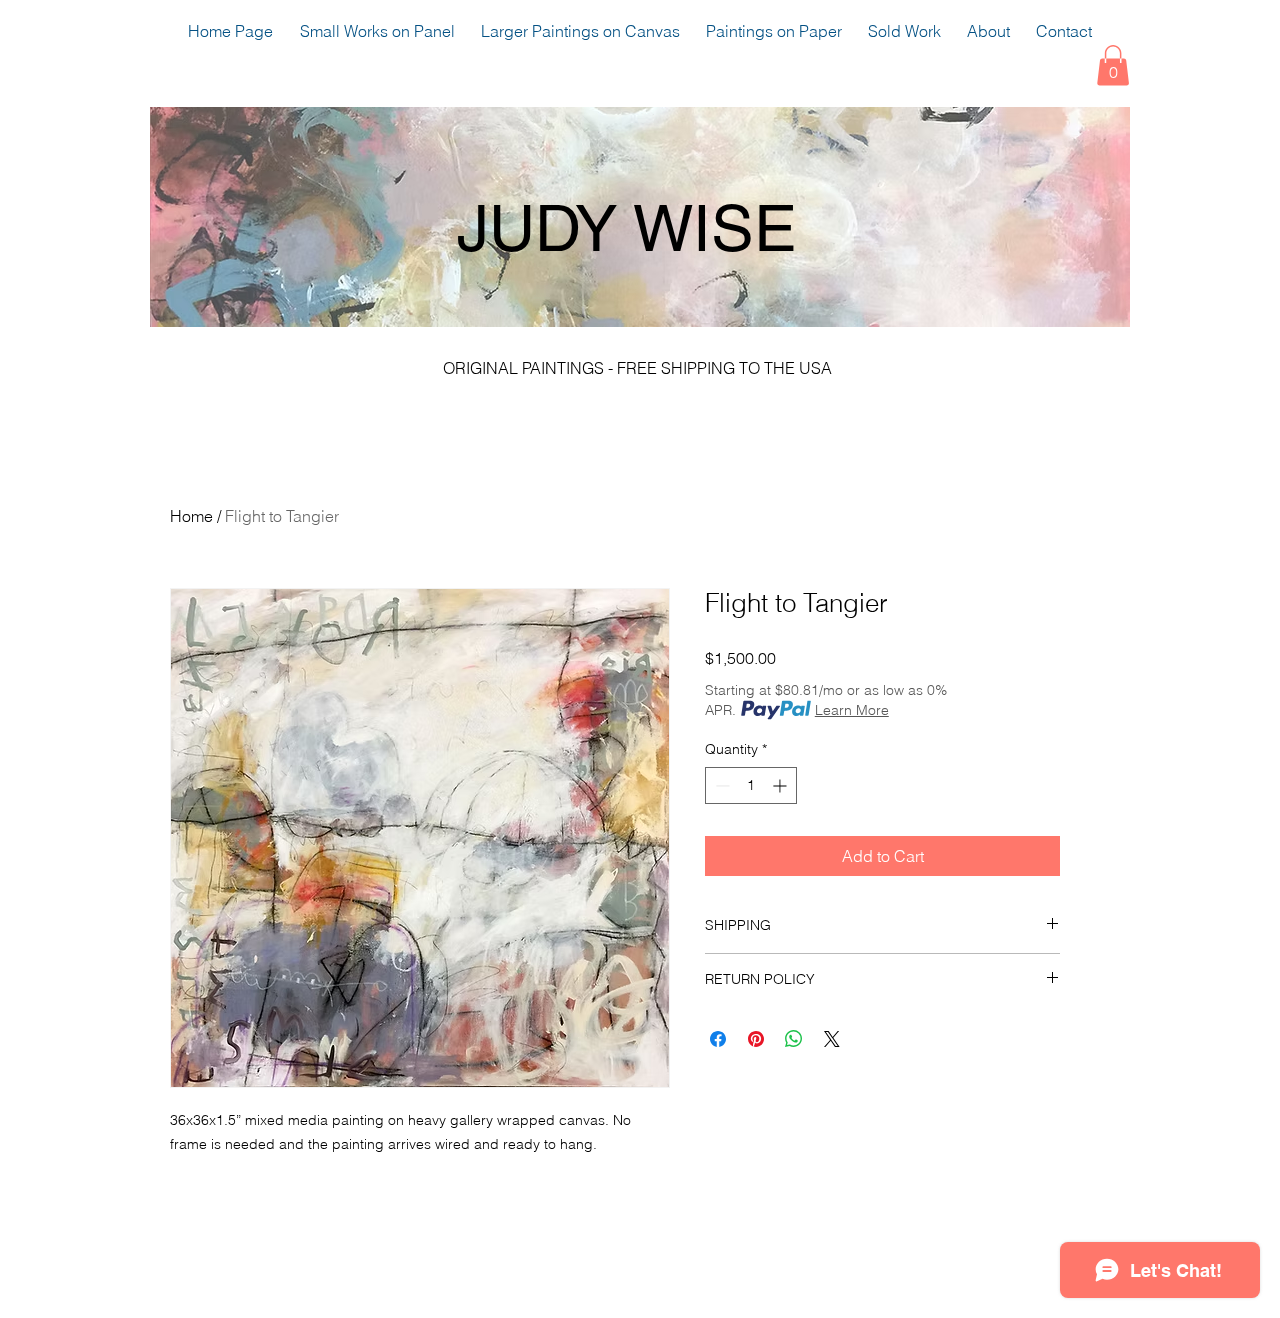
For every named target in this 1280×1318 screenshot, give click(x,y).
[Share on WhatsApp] (794, 1039)
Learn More (852, 710)
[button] (1113, 65)
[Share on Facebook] (718, 1039)
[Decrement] (720, 785)
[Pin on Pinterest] (756, 1039)
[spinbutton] (751, 785)
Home (191, 516)
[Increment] (781, 785)
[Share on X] (832, 1039)
